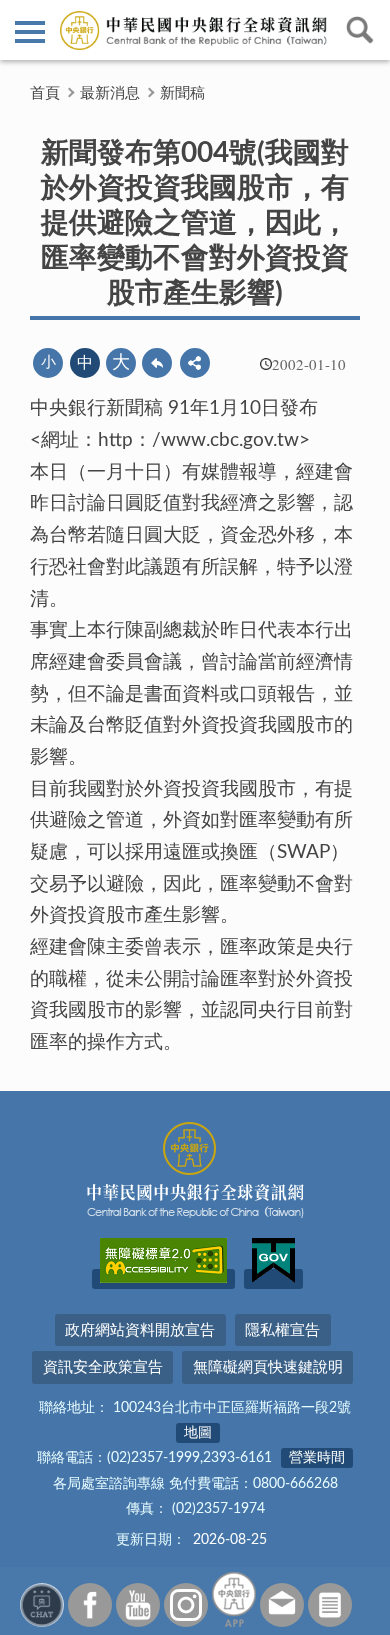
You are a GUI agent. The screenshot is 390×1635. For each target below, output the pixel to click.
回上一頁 (157, 363)
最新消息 (110, 93)
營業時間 (317, 1458)
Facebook (90, 1605)
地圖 (198, 1433)
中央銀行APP (234, 1599)
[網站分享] (195, 363)
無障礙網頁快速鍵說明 (268, 1367)
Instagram (186, 1605)
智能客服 (42, 1605)
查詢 (360, 30)
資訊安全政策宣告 (103, 1367)
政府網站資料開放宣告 (140, 1330)
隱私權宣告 (282, 1330)
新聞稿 (182, 93)
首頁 (45, 93)
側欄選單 (30, 30)
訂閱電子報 (330, 1605)
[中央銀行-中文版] (195, 30)
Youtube (138, 1605)
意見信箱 (282, 1605)
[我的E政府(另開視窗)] (273, 1279)
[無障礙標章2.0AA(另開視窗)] (163, 1279)
